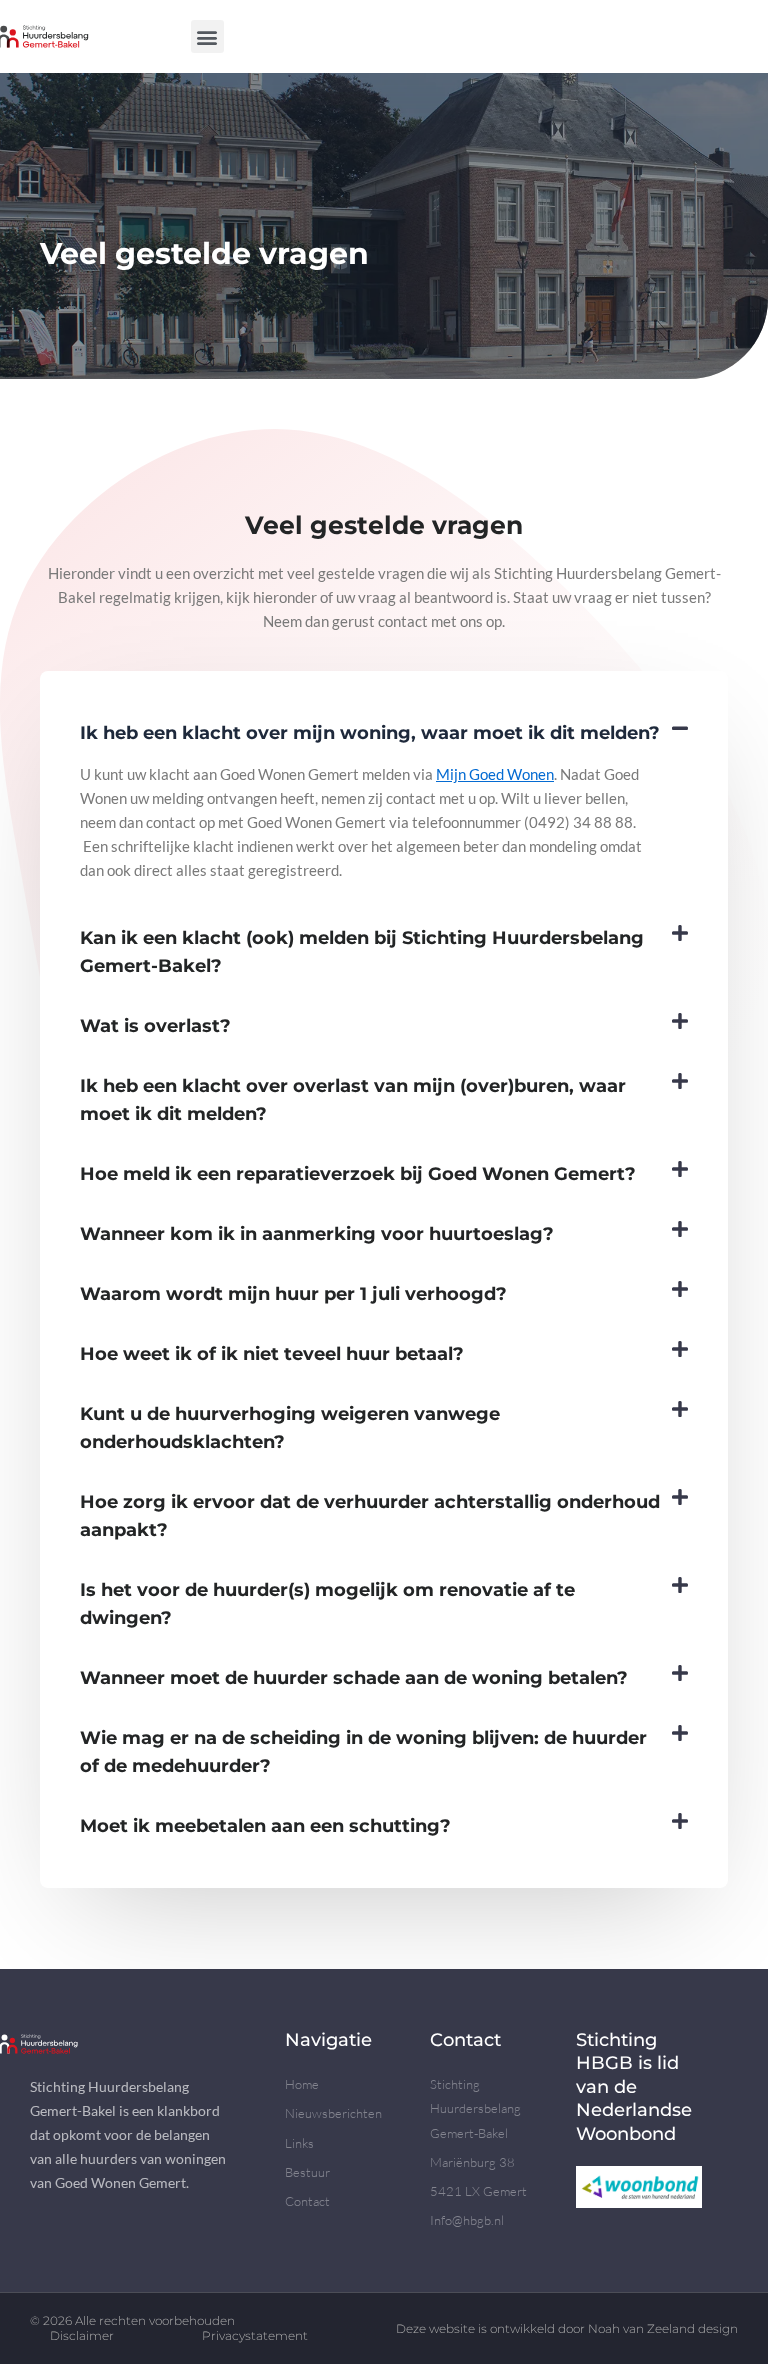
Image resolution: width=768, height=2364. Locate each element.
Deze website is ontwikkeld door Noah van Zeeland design (567, 2328)
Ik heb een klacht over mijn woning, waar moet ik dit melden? (370, 732)
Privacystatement (255, 2335)
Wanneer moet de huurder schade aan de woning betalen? (354, 1677)
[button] (207, 36)
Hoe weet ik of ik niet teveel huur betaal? (272, 1353)
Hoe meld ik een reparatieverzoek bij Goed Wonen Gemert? (358, 1173)
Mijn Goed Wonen (495, 774)
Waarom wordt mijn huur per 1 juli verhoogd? (293, 1293)
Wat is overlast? (155, 1025)
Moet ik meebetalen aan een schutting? (265, 1825)
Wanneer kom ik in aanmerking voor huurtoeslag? (317, 1233)
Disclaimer (82, 2335)
